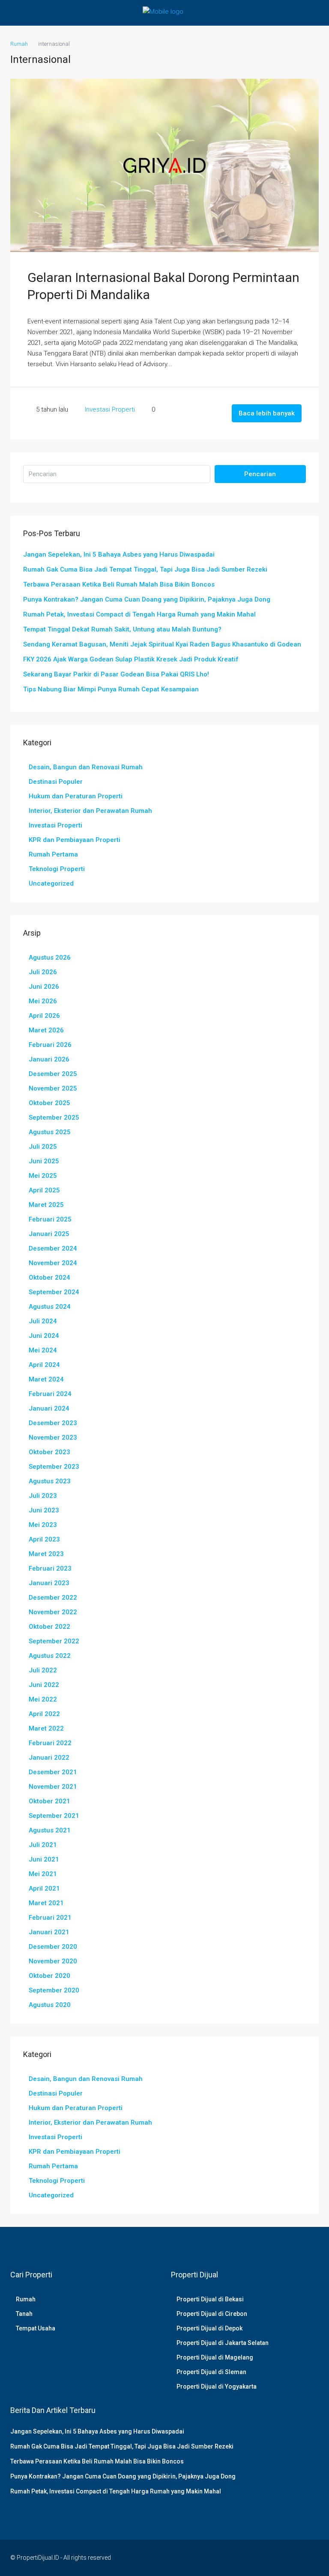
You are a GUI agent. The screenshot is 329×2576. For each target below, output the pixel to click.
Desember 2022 (53, 1598)
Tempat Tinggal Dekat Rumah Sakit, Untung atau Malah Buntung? (122, 629)
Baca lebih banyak (267, 413)
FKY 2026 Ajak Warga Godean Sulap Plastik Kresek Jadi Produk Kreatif (131, 659)
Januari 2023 (49, 1583)
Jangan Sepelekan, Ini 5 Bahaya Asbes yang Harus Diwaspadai (119, 554)
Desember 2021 (53, 1772)
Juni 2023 (44, 1510)
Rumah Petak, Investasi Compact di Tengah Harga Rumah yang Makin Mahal (139, 614)
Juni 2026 (44, 987)
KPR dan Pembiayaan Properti (75, 840)
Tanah (24, 2314)
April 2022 (44, 1714)
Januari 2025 (49, 1234)
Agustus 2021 (50, 1830)
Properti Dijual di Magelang (215, 2357)
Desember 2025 (53, 1074)
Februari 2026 (50, 1045)
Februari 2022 (50, 1743)
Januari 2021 (49, 1932)
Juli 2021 (43, 1845)
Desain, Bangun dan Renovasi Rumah (86, 767)
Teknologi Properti (57, 869)
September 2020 (54, 1990)
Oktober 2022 (49, 1627)
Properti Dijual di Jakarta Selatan (223, 2343)
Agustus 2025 (50, 1132)
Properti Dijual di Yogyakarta (217, 2386)
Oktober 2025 (49, 1103)
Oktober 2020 (49, 1976)
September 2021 (54, 1816)
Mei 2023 (43, 1525)
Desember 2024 (53, 1248)
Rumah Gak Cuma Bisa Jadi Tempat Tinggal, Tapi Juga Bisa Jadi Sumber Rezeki (145, 569)
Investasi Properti (110, 409)
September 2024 (54, 1292)
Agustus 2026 (50, 957)
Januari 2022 (49, 1758)
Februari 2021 (50, 1918)
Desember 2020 (53, 1947)
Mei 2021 (43, 1874)
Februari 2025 (50, 1219)
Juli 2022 (43, 1670)
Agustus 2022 (50, 1656)
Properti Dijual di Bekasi (210, 2299)
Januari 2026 (49, 1059)
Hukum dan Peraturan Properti (76, 796)
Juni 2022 (44, 1685)
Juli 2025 (43, 1147)
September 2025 (54, 1118)
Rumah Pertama (53, 854)
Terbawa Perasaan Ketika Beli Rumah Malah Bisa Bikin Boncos (119, 584)
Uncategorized (51, 883)
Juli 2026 (43, 972)
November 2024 (53, 1263)
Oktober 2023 (49, 1452)
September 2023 (54, 1467)
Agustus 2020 (50, 2005)
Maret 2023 (46, 1554)
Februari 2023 (50, 1568)
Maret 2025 (46, 1205)
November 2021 (53, 1787)
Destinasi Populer (56, 782)
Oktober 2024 (49, 1278)
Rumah (26, 2299)
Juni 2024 (44, 1336)
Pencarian (260, 474)
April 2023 (44, 1539)
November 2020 (53, 1961)
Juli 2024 (43, 1321)
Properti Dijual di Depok (209, 2328)
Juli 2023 (43, 1496)
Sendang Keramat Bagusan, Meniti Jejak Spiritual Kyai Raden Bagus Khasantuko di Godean (162, 644)
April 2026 (44, 1016)
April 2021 (44, 1888)
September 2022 (54, 1641)
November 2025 (53, 1088)
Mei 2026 (43, 1001)
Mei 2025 (43, 1176)
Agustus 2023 (50, 1481)
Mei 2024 (43, 1350)
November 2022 (53, 1612)
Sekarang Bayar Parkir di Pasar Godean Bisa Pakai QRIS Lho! (116, 674)
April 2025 (44, 1190)
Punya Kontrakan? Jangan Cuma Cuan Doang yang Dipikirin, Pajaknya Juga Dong (147, 599)
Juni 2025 (44, 1161)
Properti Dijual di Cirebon (212, 2314)
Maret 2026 (46, 1030)
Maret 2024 (46, 1379)
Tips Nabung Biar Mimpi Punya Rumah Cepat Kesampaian (111, 689)
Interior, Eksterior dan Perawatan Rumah (90, 811)
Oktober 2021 (49, 1801)
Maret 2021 (46, 1903)
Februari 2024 (50, 1394)
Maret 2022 (46, 1728)
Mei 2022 (43, 1699)
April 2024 (44, 1365)
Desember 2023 (53, 1423)
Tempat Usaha (36, 2328)
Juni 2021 (44, 1859)
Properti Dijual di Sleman (211, 2372)
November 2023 (53, 1438)
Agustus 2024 (50, 1307)
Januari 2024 (49, 1408)
